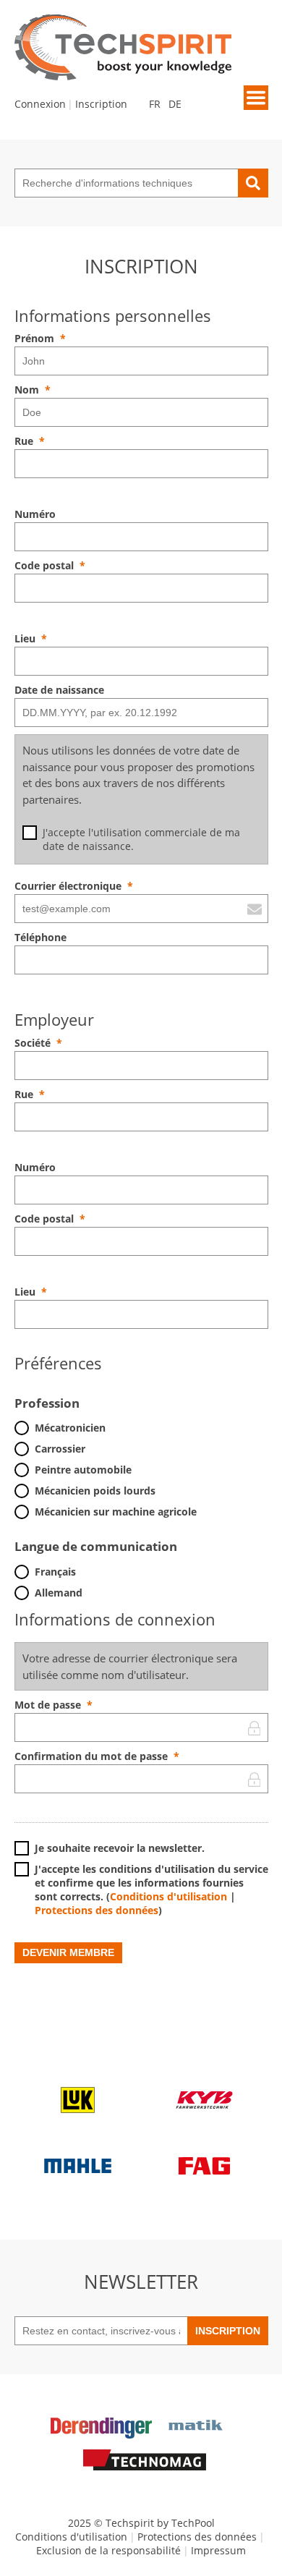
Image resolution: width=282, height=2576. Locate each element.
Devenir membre (68, 1952)
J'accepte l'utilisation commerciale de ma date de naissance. (141, 839)
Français (55, 1572)
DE (175, 104)
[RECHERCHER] (253, 183)
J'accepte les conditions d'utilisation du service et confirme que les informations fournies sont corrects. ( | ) (151, 1890)
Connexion (40, 104)
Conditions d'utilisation (168, 1896)
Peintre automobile (83, 1470)
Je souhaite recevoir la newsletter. (120, 1848)
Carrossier (60, 1449)
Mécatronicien (70, 1428)
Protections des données (97, 1910)
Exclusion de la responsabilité (108, 2550)
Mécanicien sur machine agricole (116, 1512)
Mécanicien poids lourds (95, 1491)
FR (155, 104)
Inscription (101, 104)
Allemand (59, 1593)
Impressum (218, 2550)
